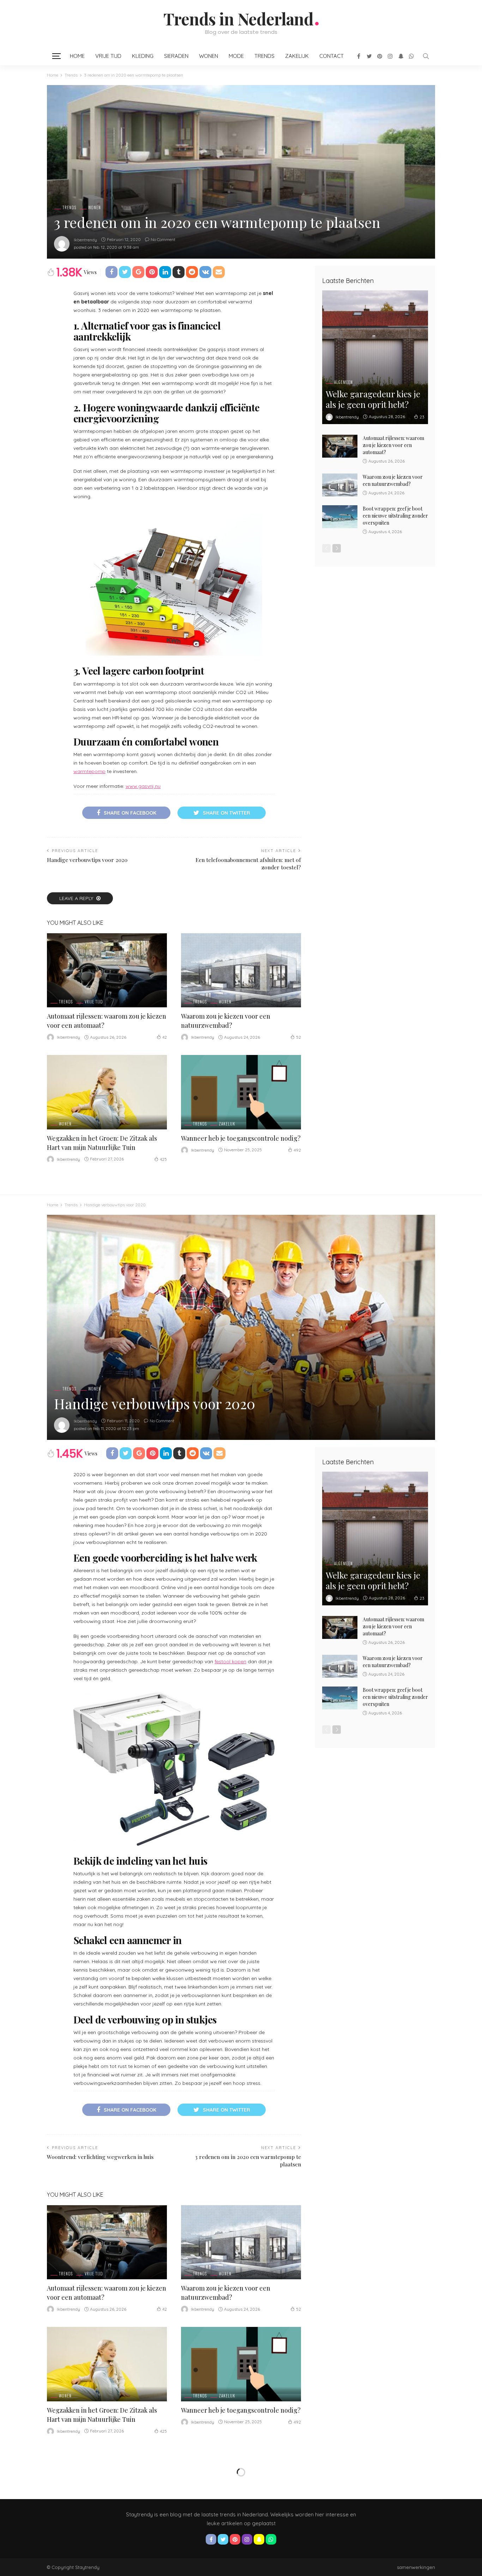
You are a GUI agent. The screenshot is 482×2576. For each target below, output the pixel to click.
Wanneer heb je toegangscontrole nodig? (241, 1138)
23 (422, 417)
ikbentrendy (85, 240)
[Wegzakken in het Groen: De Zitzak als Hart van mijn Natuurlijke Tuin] (107, 1092)
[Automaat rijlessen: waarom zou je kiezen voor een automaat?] (107, 970)
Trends (264, 56)
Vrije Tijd (108, 56)
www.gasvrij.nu (143, 786)
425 (163, 1159)
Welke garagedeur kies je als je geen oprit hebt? (373, 399)
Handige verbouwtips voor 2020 (87, 860)
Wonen (209, 56)
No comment (163, 239)
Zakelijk (297, 56)
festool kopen (230, 1661)
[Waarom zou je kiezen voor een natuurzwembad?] (241, 970)
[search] (426, 56)
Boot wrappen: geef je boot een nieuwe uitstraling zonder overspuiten (395, 516)
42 (165, 1037)
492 (297, 1150)
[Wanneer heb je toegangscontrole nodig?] (241, 1092)
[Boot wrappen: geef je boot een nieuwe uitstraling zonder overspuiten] (340, 517)
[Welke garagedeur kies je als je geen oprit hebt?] (375, 357)
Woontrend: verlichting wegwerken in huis (100, 2157)
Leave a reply (77, 898)
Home (77, 56)
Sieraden (176, 56)
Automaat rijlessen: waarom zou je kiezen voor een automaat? (393, 445)
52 (299, 1037)
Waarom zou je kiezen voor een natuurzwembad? (393, 480)
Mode (236, 56)
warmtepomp (89, 771)
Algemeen (344, 382)
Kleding (143, 56)
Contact (332, 56)
